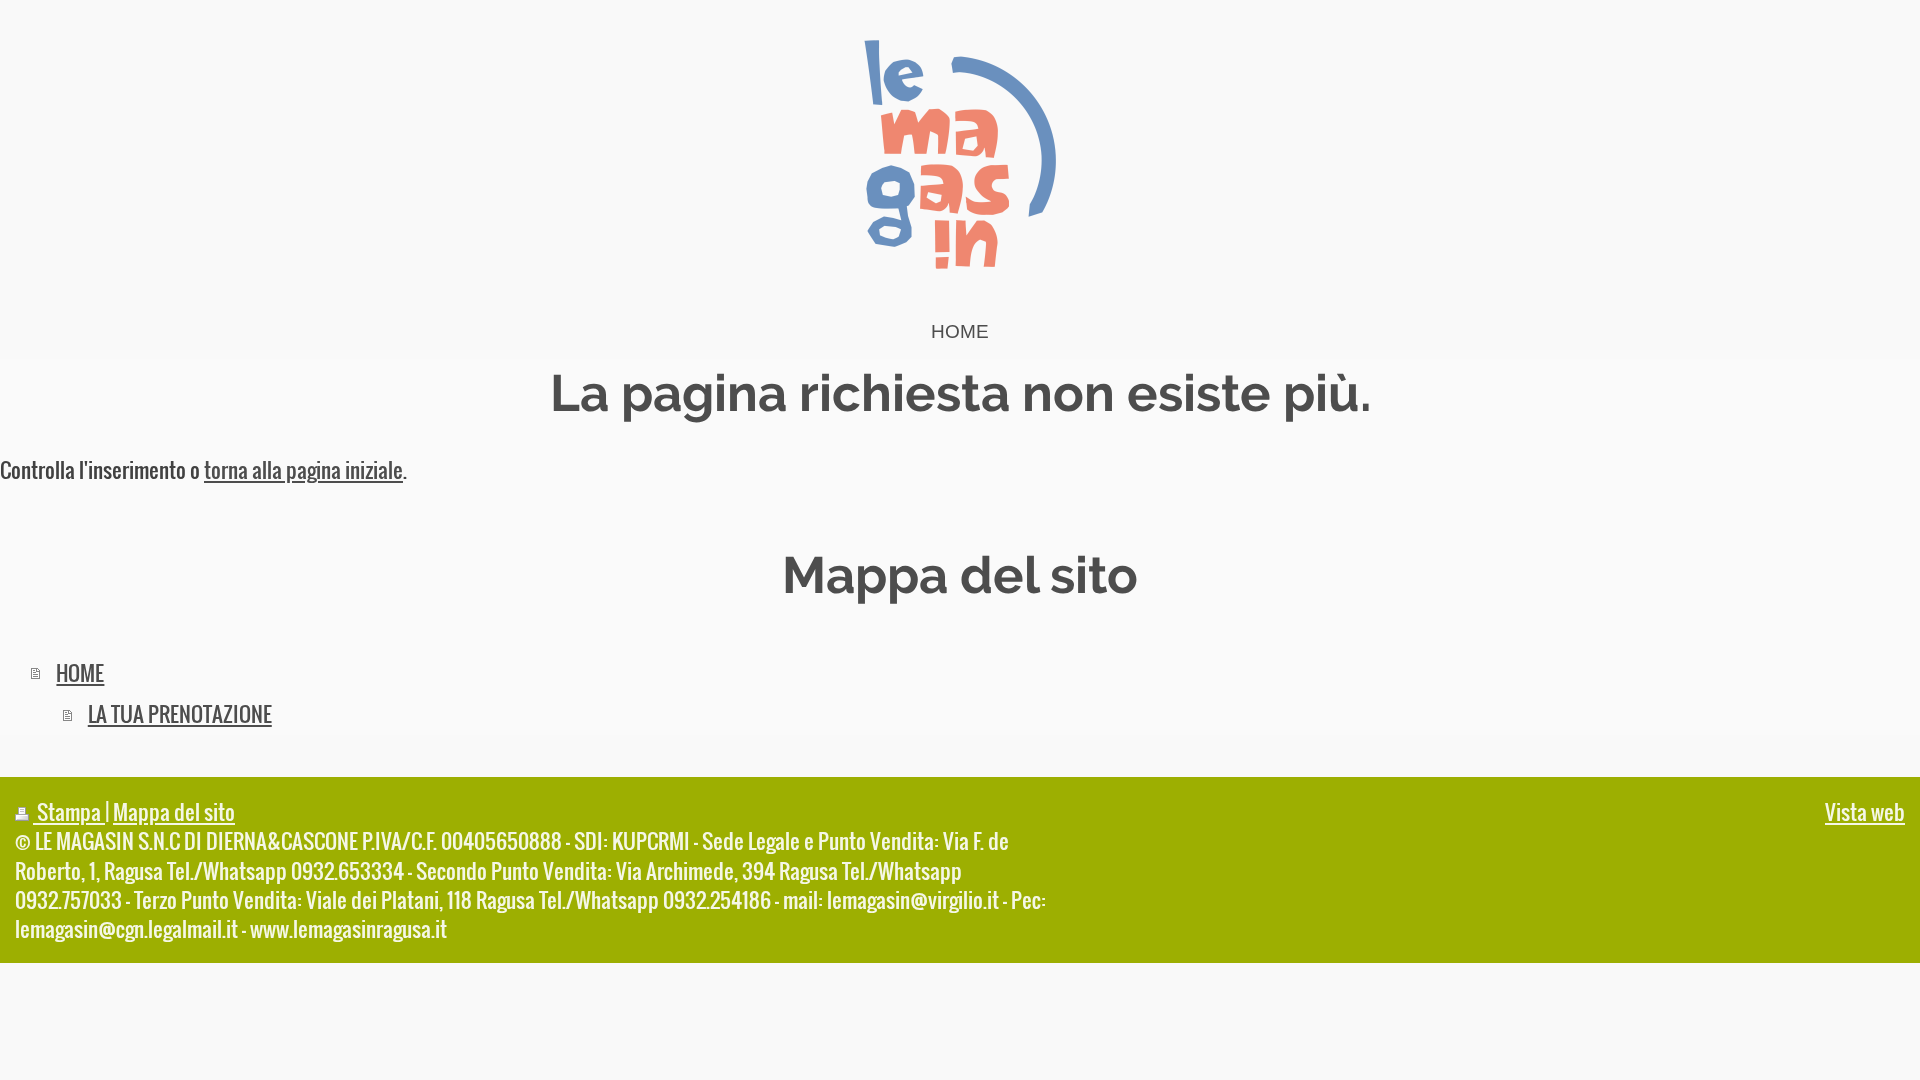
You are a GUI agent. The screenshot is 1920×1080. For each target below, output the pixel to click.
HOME (80, 672)
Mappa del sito (174, 811)
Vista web (1865, 811)
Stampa (69, 811)
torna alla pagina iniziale (303, 469)
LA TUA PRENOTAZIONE (180, 713)
